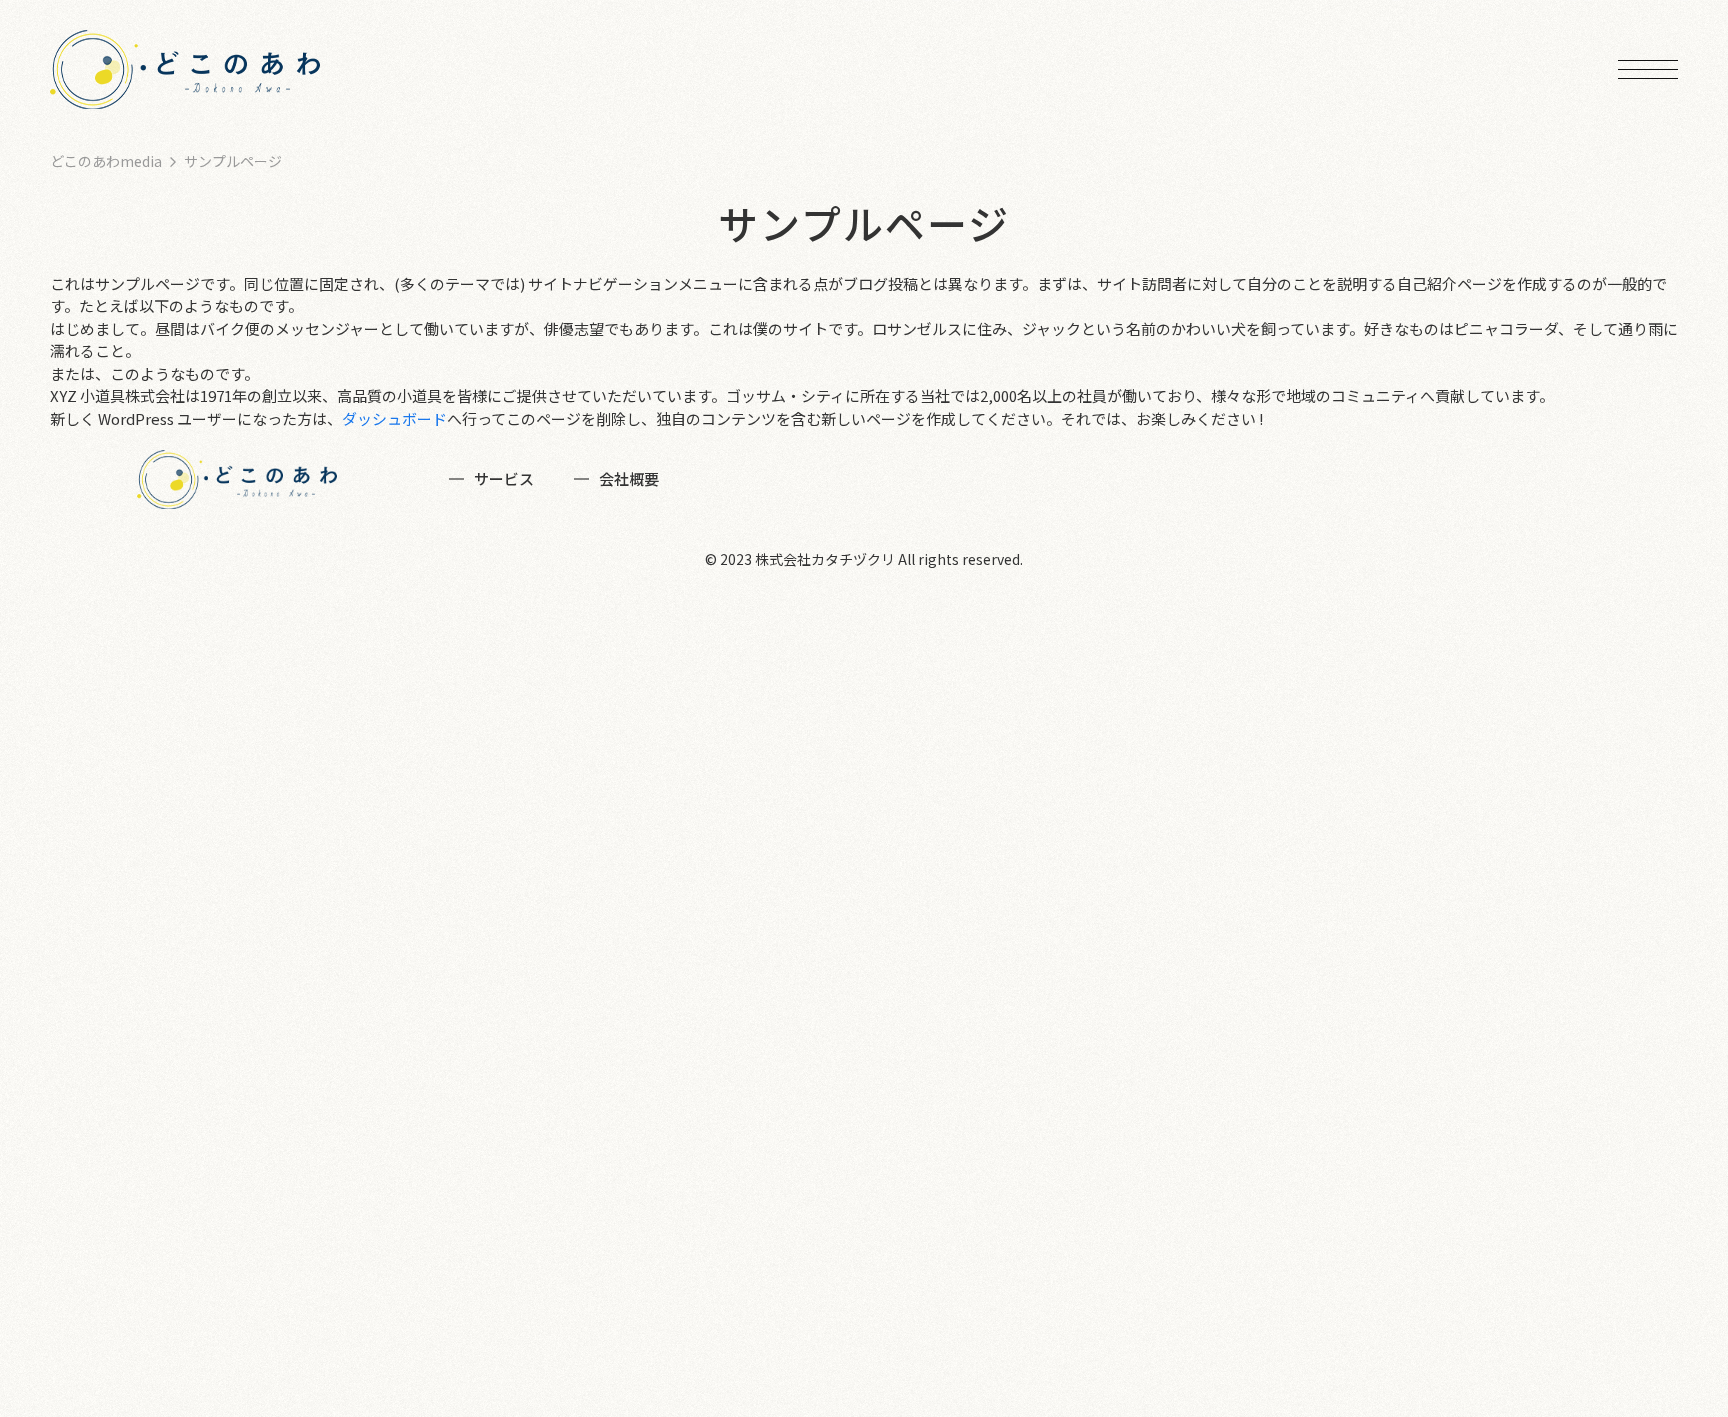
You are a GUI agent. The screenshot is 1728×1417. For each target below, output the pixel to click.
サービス (504, 478)
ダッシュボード (394, 418)
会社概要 (629, 478)
